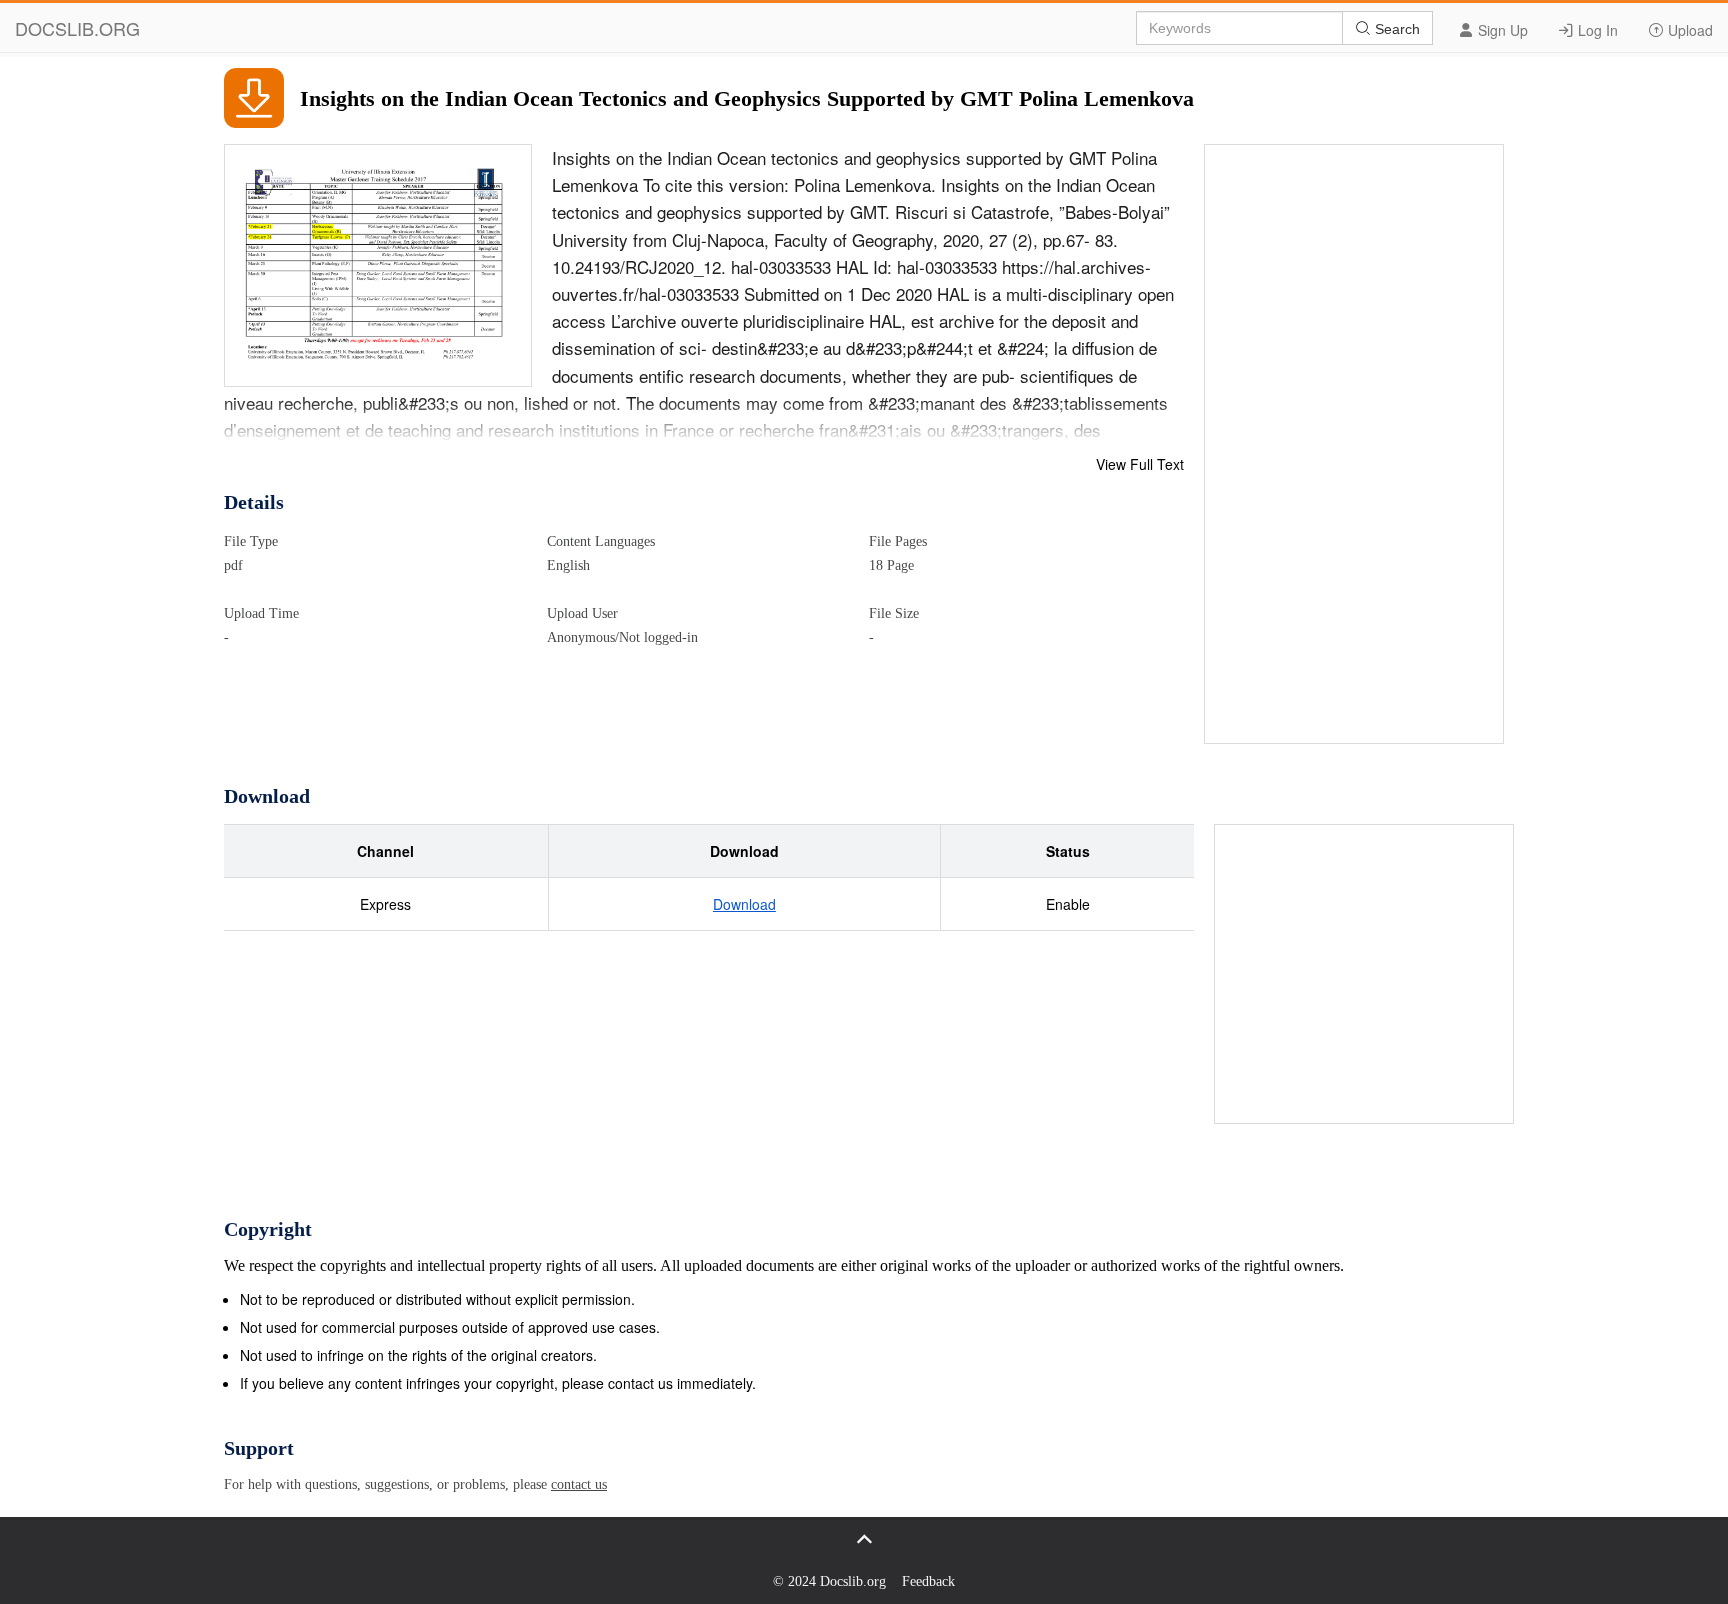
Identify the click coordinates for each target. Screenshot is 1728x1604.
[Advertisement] (1355, 445)
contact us (579, 1484)
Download (744, 904)
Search (1395, 29)
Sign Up (1501, 30)
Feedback (928, 1581)
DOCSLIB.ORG (77, 28)
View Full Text (1140, 464)
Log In (1596, 30)
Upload (1688, 30)
